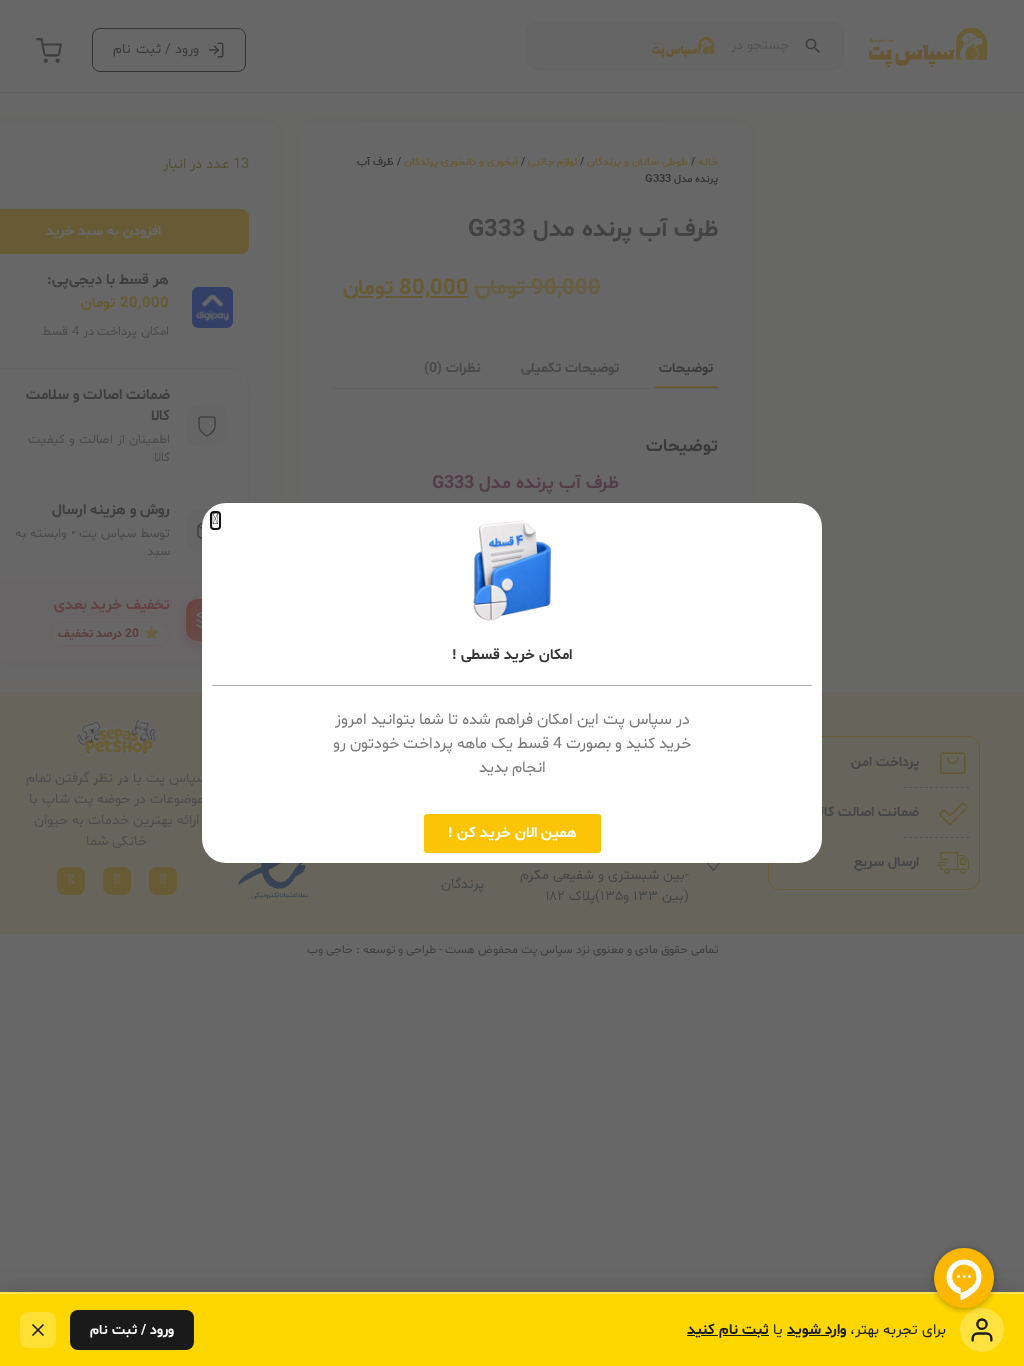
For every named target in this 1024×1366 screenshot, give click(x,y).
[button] (215, 520)
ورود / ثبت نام (132, 1330)
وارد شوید (816, 1330)
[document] (512, 683)
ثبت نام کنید (728, 1330)
